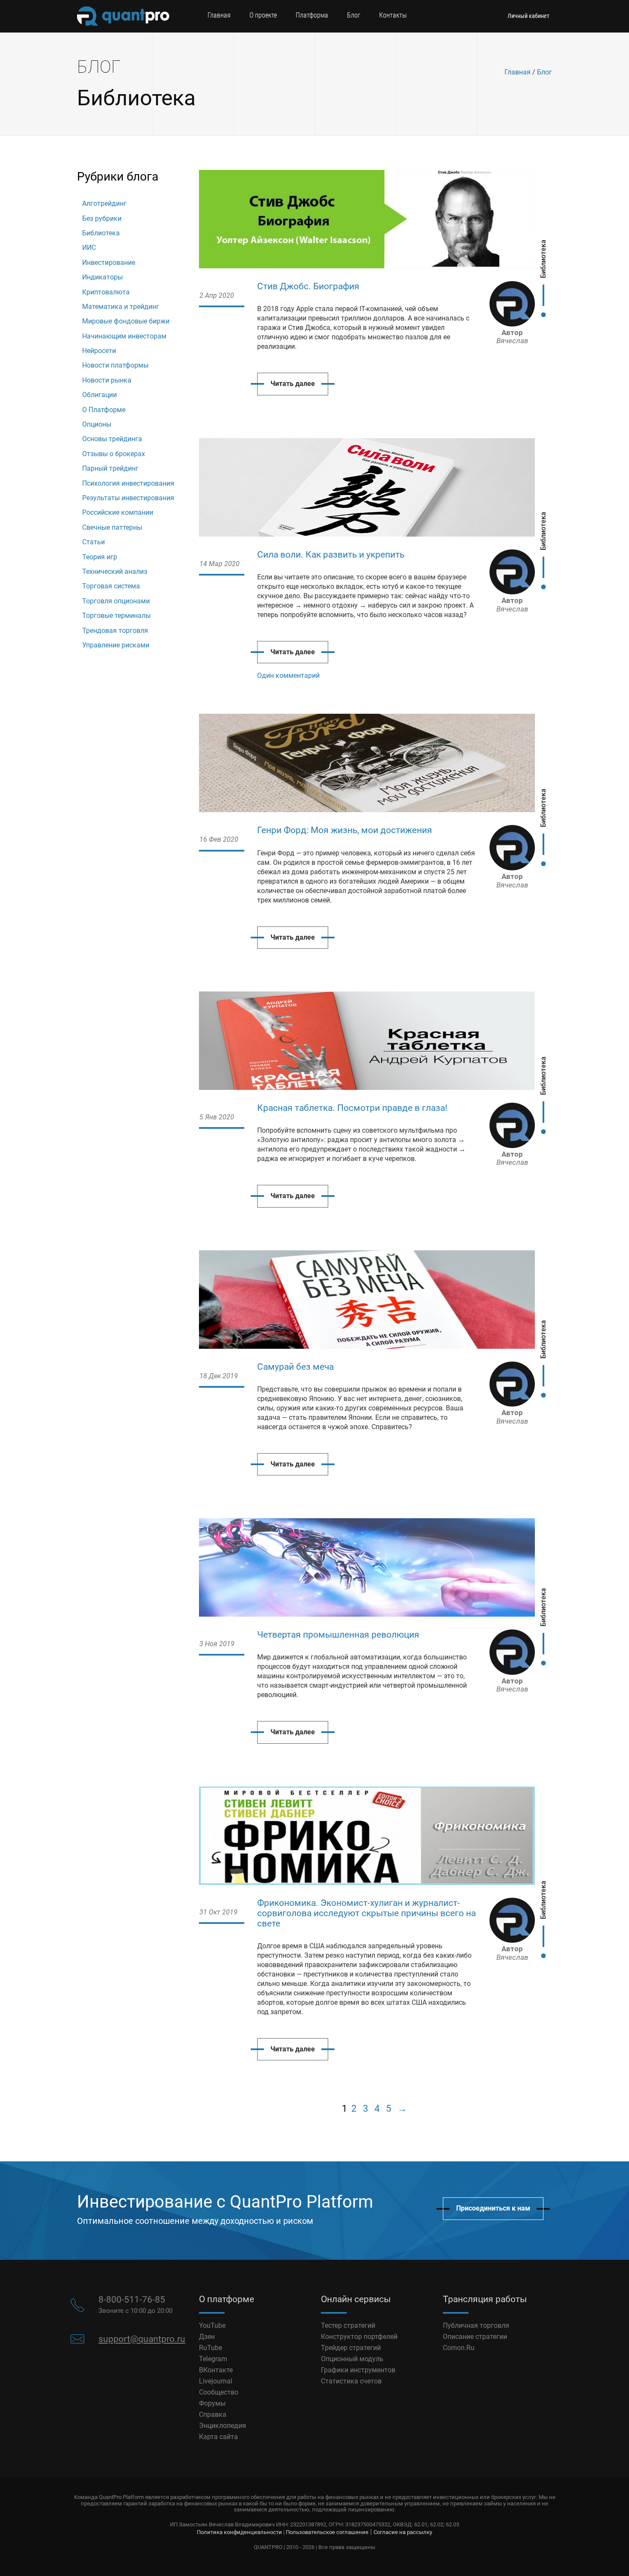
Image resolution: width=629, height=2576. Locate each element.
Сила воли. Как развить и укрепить (331, 555)
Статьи (93, 542)
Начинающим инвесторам (124, 336)
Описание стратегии (475, 2337)
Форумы (212, 2403)
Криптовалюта (106, 292)
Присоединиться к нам (493, 2208)
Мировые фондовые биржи (126, 321)
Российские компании (118, 512)
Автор (512, 337)
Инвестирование (109, 263)
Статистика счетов (351, 2381)
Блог (354, 15)
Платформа (312, 15)
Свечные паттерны (112, 527)
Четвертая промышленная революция (338, 1635)
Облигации (99, 395)
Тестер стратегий (348, 2325)
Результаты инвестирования (128, 498)
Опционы (97, 424)
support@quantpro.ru (142, 2339)
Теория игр (100, 557)
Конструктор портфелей (359, 2337)
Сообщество (219, 2392)
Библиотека (101, 233)
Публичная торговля (476, 2325)
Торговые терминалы (116, 616)
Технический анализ (115, 571)
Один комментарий (288, 675)
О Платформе (104, 410)
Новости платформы (115, 365)
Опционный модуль (352, 2359)
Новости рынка (107, 380)
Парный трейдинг (110, 468)
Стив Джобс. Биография (308, 286)
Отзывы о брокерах (114, 454)
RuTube (211, 2348)
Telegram (213, 2359)
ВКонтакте (216, 2370)
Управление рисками (116, 645)
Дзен (207, 2337)
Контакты (393, 15)
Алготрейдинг (104, 203)
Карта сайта (218, 2437)
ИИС (89, 248)
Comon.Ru (459, 2348)
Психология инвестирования (128, 483)
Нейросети (99, 351)
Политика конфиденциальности (239, 2532)
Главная (219, 15)
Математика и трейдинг (121, 307)
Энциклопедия (223, 2426)
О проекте (263, 15)
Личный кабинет (528, 16)
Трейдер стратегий (351, 2348)
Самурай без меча (295, 1367)
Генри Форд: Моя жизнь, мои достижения (345, 830)
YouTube (212, 2325)
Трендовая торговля (115, 631)
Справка (213, 2414)
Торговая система (111, 586)
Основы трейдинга (112, 439)
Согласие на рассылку (403, 2532)
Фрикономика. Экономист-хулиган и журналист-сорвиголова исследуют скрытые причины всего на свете (366, 1913)
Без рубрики (102, 218)
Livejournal (216, 2381)
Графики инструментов (358, 2370)
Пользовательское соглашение (327, 2532)
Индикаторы (102, 277)
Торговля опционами (116, 601)
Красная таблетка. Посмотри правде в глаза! (352, 1108)
